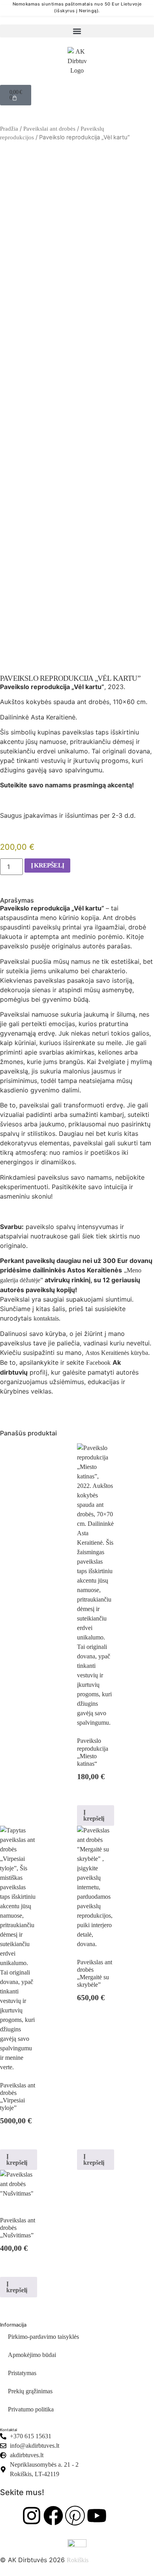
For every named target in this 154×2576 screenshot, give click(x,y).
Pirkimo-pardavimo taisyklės (43, 2337)
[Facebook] (53, 2516)
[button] (77, 31)
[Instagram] (32, 2516)
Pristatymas (22, 2373)
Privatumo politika (31, 2409)
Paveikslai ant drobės (49, 129)
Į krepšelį (47, 865)
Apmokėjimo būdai (32, 2355)
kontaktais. (47, 1318)
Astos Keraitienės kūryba (117, 1353)
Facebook (98, 1363)
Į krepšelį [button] (94, 1815)
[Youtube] (97, 2516)
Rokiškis (78, 2560)
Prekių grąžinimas (30, 2391)
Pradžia (9, 129)
